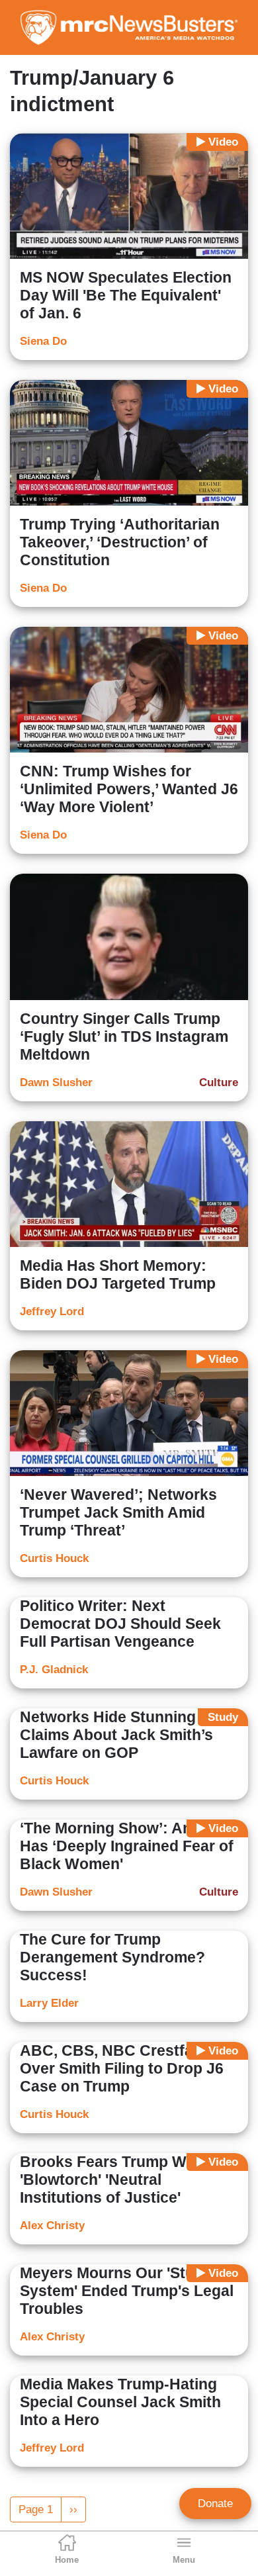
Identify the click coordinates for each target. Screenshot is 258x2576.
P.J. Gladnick (54, 1670)
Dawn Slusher (56, 1082)
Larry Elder (49, 2003)
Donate (215, 2504)
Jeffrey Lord (52, 1311)
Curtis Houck (54, 1558)
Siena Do (43, 341)
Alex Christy (52, 2226)
